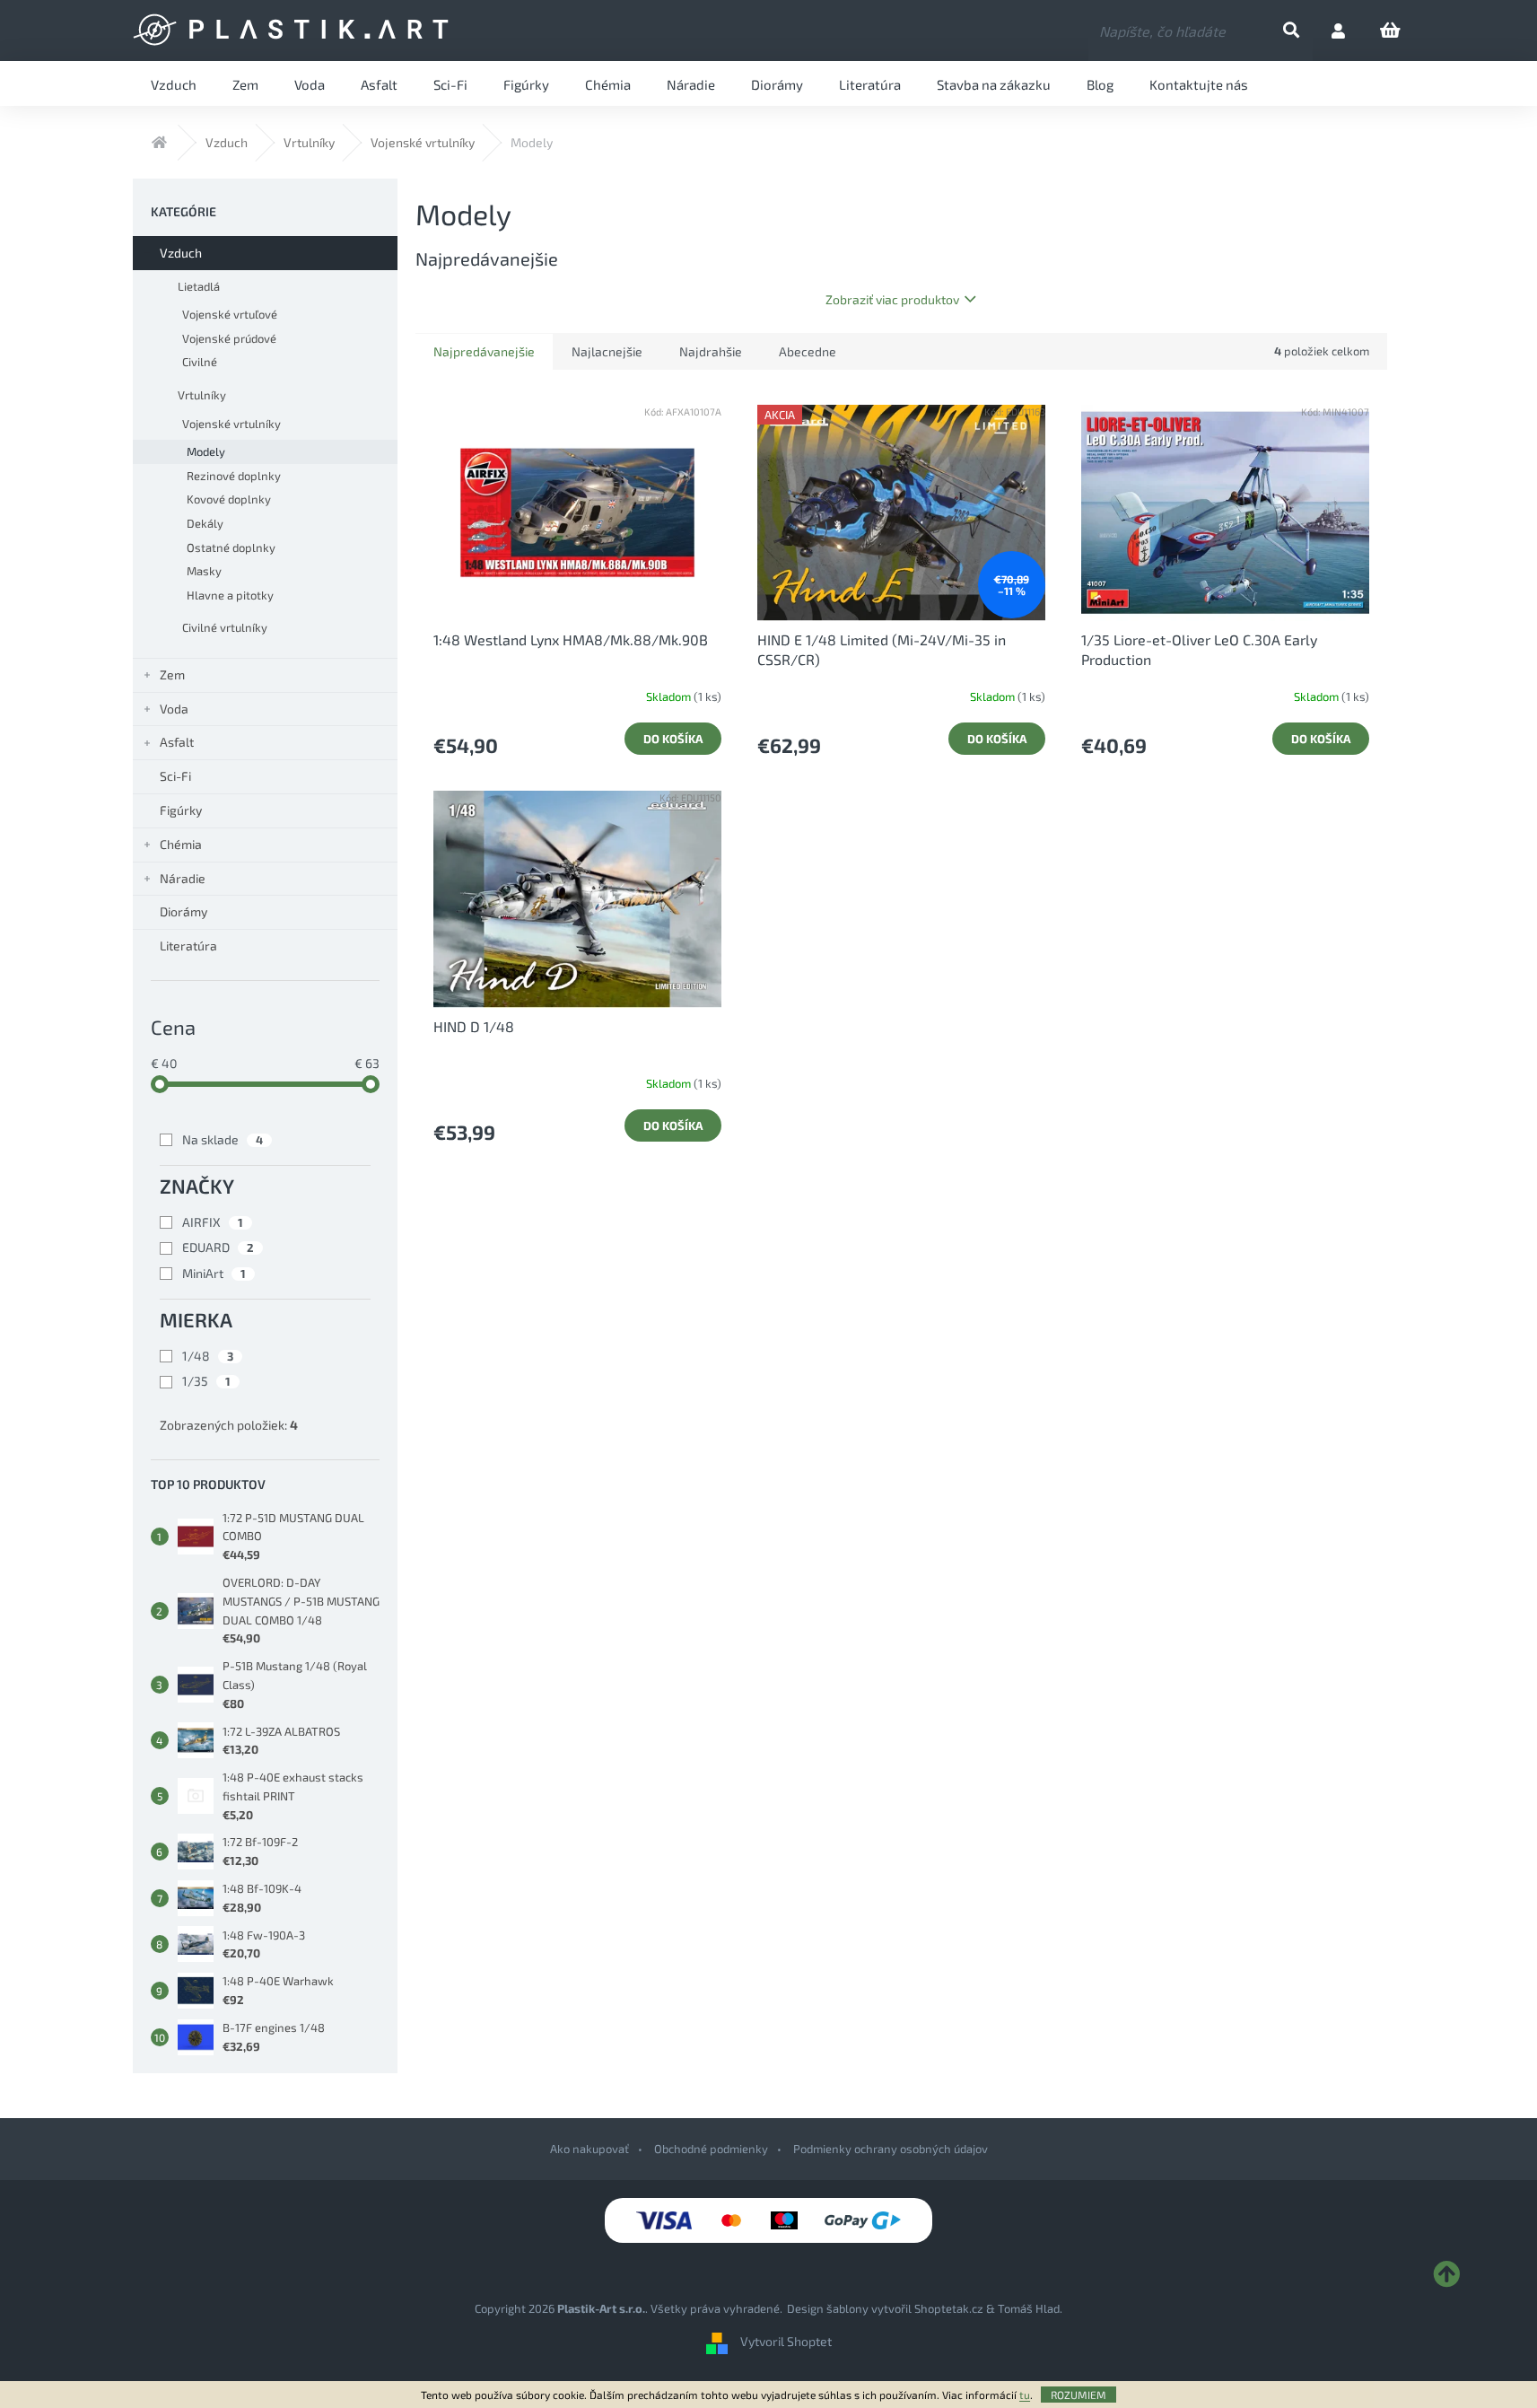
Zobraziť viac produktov (892, 299)
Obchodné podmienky (711, 2149)
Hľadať (1306, 31)
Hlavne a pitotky (230, 595)
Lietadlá (199, 286)
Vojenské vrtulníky (231, 424)
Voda (174, 709)
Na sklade (223, 1139)
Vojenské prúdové (229, 338)
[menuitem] (174, 83)
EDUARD (218, 1247)
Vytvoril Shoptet (786, 2341)
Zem (172, 674)
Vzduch (181, 253)
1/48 (208, 1356)
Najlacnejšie (607, 351)
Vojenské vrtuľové (230, 314)
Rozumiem (1079, 2395)
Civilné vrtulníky (225, 627)
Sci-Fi (175, 776)
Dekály (205, 523)
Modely (206, 451)
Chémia (181, 844)
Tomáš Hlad (1029, 2308)
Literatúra (188, 946)
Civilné (200, 362)
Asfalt (177, 742)
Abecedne (808, 351)
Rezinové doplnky (234, 476)
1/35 (206, 1381)
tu (1025, 2395)
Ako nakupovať (589, 2149)
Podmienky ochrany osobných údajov (891, 2149)
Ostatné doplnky (231, 547)
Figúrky (181, 810)
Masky (204, 571)
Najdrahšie (711, 351)
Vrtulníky (202, 395)
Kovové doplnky (229, 499)
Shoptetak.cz (949, 2308)
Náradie (183, 878)
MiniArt (214, 1273)
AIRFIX (213, 1222)
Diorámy (183, 911)
